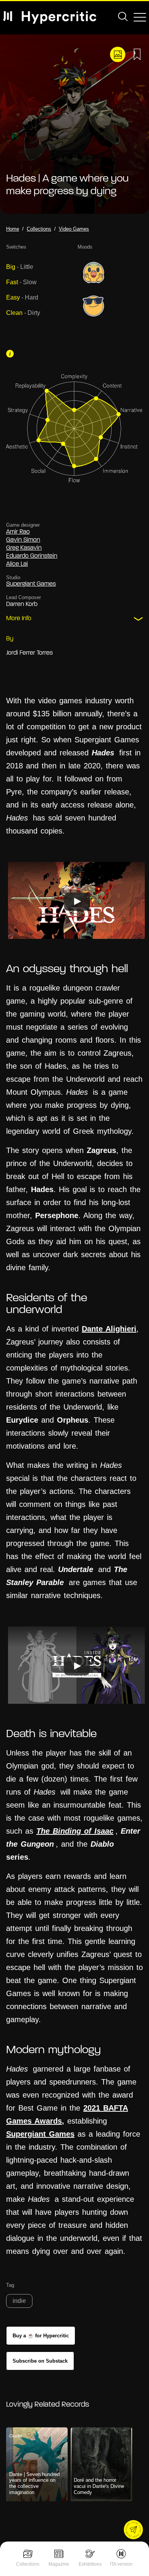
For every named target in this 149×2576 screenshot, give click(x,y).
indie (19, 2301)
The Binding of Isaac (75, 1831)
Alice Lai (17, 564)
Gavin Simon (23, 540)
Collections (28, 2564)
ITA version (121, 2564)
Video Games (74, 229)
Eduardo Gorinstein (32, 556)
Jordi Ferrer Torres (29, 653)
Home (13, 229)
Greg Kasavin (24, 548)
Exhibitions (90, 2564)
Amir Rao (18, 532)
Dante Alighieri (109, 1329)
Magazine (59, 2564)
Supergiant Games (31, 584)
